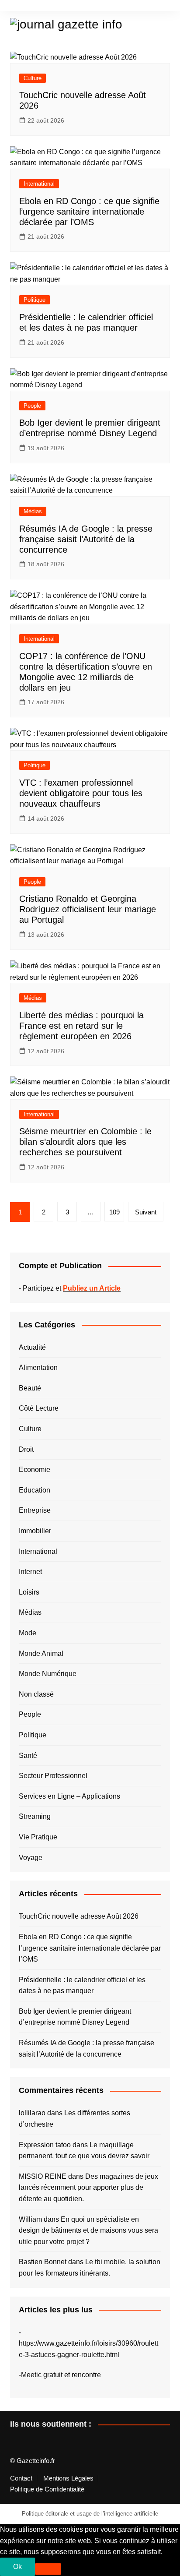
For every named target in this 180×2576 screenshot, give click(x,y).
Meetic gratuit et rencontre (61, 2375)
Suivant (146, 1212)
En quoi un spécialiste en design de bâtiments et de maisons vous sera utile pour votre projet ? (88, 2230)
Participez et (72, 1288)
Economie (35, 1470)
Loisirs (29, 1592)
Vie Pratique (38, 1837)
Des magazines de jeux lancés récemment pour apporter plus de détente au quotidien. (88, 2188)
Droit (26, 1449)
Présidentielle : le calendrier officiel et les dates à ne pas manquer (82, 1985)
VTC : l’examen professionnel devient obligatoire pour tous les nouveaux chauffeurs (81, 793)
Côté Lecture (39, 1408)
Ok (17, 2567)
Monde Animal (41, 1653)
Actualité (32, 1347)
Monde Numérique (48, 1674)
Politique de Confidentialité (47, 2489)
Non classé (36, 1694)
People (32, 406)
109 (114, 1212)
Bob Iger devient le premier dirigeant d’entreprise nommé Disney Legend (75, 2017)
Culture (33, 78)
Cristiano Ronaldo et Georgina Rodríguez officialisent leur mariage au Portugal (88, 909)
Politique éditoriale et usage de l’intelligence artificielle (90, 2514)
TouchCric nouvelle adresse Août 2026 (79, 1916)
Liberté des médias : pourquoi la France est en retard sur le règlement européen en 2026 (81, 1026)
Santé (28, 1756)
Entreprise (35, 1510)
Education (35, 1490)
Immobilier (35, 1531)
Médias (33, 511)
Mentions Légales (68, 2478)
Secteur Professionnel (53, 1776)
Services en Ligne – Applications (69, 1796)
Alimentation (38, 1367)
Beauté (30, 1388)
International (39, 184)
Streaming (35, 1816)
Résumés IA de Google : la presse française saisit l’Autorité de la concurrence (86, 539)
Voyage (31, 1858)
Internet (30, 1572)
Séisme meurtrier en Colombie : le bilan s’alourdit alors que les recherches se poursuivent (85, 1142)
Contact (21, 2478)
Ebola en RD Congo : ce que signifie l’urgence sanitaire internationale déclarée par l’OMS (89, 212)
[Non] (48, 2569)
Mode (28, 1633)
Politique (35, 300)
